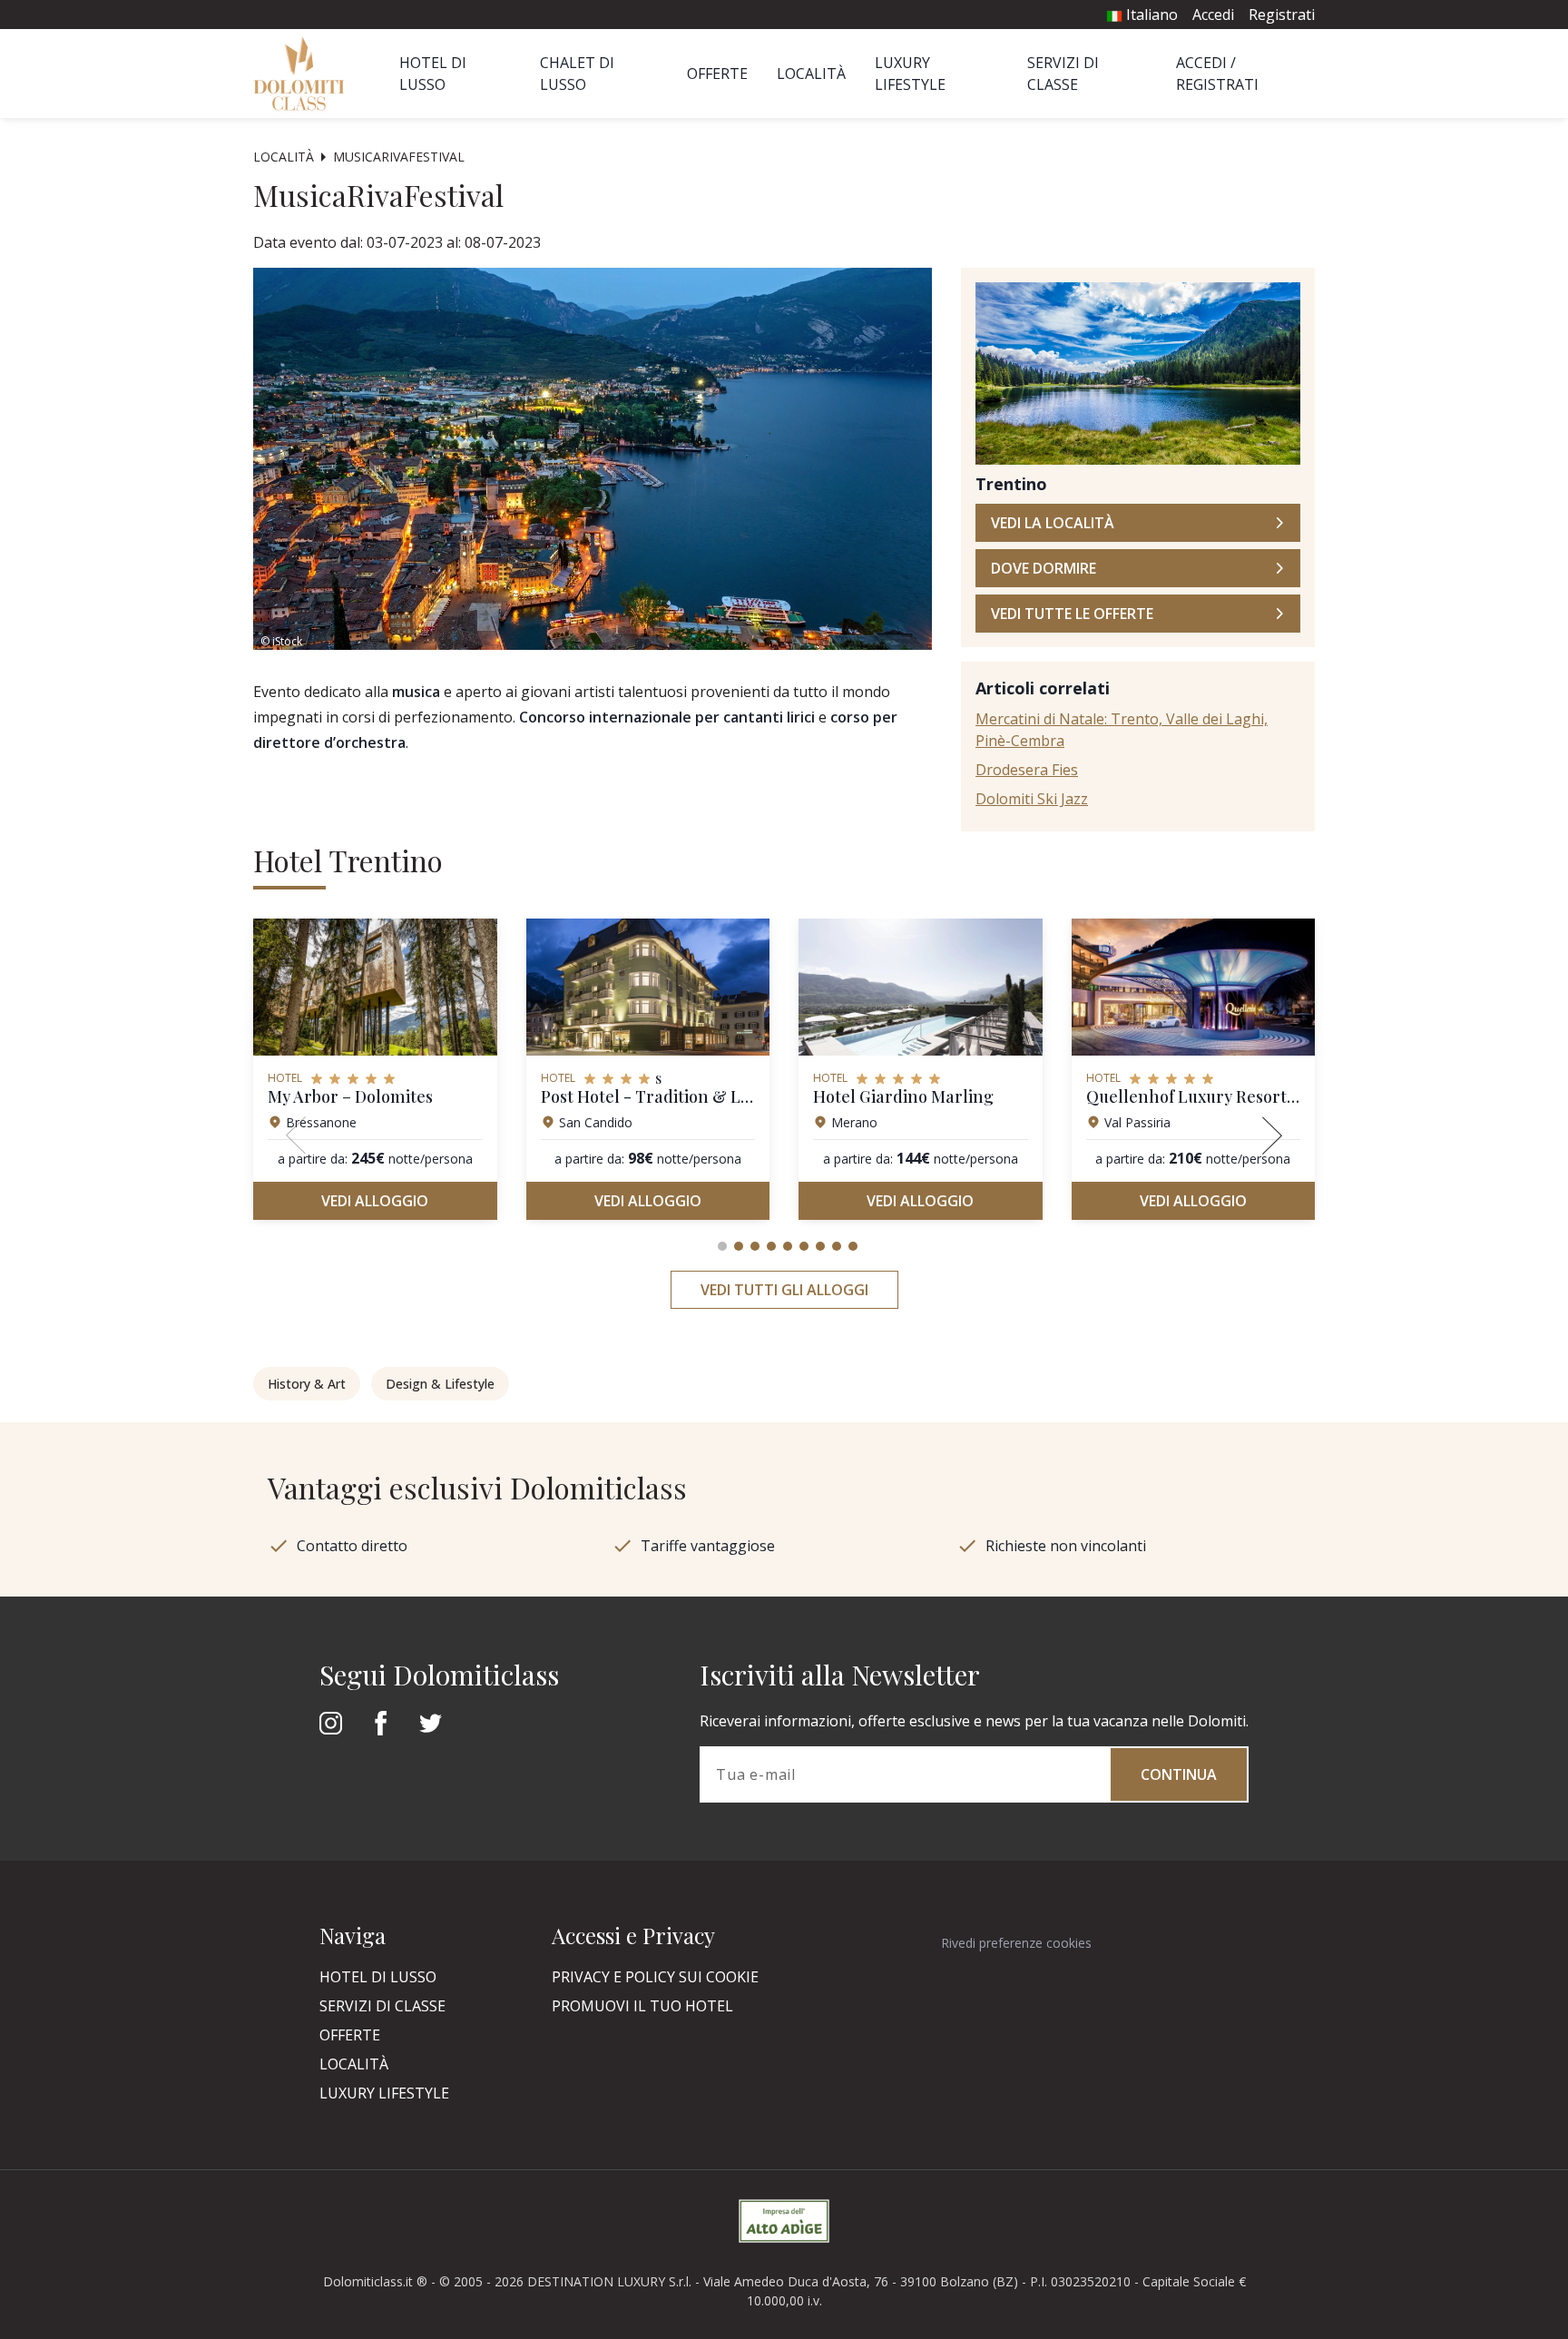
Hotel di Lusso (378, 1977)
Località (811, 74)
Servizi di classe (382, 2006)
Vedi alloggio (375, 1201)
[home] (304, 74)
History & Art (307, 1384)
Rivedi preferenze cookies (1016, 1943)
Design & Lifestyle (440, 1384)
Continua (1179, 1774)
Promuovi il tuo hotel (642, 2006)
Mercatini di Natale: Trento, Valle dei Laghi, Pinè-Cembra (1122, 730)
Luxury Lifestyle (384, 2093)
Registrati (1282, 15)
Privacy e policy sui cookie (655, 1977)
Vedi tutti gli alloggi (784, 1290)
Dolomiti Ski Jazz (1032, 799)
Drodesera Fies (1027, 770)
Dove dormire (1044, 568)
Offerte (717, 74)
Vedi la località (1053, 523)
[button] (722, 1246)
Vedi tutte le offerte (1072, 614)
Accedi (1213, 15)
